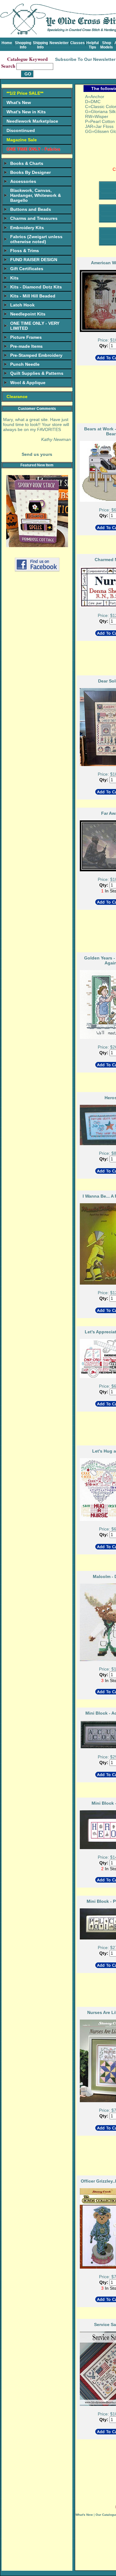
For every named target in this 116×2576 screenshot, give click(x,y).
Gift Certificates (27, 269)
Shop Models (107, 45)
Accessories (23, 181)
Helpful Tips (92, 45)
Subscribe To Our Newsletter (85, 59)
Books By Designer (30, 172)
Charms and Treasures (34, 218)
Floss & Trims (25, 251)
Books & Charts (27, 163)
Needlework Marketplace (32, 121)
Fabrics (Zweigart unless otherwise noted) (36, 239)
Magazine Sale (22, 140)
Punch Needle (25, 364)
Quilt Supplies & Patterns (37, 373)
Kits (14, 278)
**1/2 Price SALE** (25, 93)
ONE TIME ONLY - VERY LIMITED (35, 326)
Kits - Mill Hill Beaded (33, 296)
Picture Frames (26, 337)
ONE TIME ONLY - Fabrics (33, 149)
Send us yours (37, 454)
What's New (19, 102)
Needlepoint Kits (28, 314)
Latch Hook (22, 305)
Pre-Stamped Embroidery (36, 355)
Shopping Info (23, 45)
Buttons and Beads (31, 209)
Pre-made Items (26, 346)
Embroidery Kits (27, 228)
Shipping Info (40, 45)
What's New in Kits (26, 112)
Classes (77, 43)
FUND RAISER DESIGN (34, 260)
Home (7, 43)
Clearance (17, 397)
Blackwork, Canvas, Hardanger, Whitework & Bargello (36, 195)
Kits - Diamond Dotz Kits (36, 287)
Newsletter (59, 43)
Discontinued (21, 130)
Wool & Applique (28, 383)
